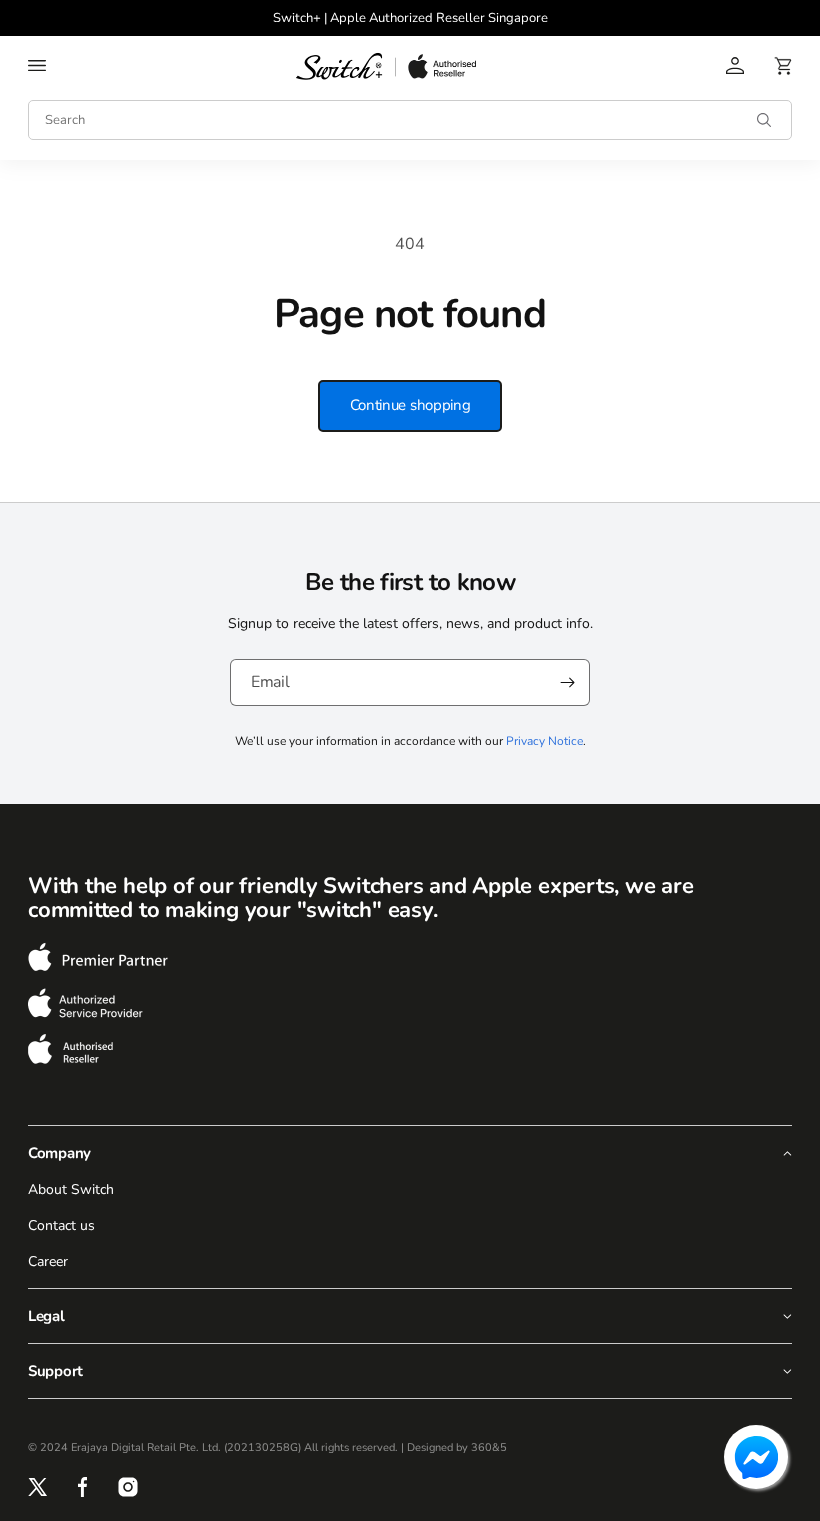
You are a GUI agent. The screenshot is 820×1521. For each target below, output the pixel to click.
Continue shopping (410, 405)
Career (48, 1261)
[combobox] (410, 120)
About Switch (71, 1189)
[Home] (386, 66)
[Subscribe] (567, 682)
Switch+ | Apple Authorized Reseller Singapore (410, 18)
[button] (37, 66)
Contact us (61, 1225)
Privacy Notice (544, 741)
